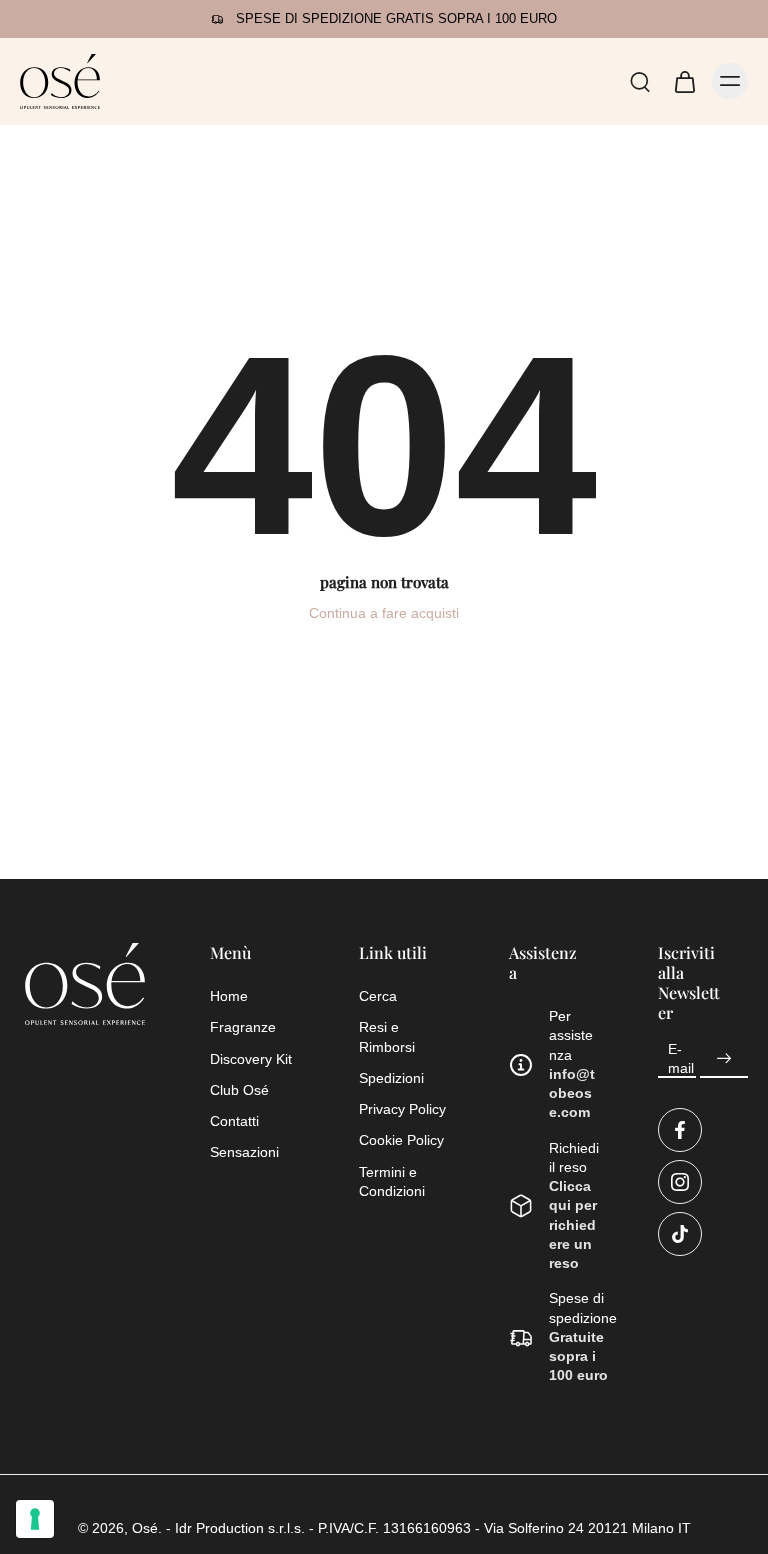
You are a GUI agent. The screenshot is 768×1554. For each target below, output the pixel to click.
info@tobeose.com (572, 1093)
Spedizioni (391, 1078)
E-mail (681, 1057)
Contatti (234, 1121)
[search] (640, 81)
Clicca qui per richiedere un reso (573, 1224)
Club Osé (239, 1090)
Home (229, 996)
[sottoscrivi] (724, 1058)
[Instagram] (680, 1182)
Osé (145, 1528)
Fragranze (243, 1027)
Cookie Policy (401, 1140)
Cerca (378, 996)
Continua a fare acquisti (384, 613)
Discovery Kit (251, 1059)
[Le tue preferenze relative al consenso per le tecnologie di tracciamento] (35, 1519)
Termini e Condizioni (392, 1181)
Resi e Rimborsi (387, 1036)
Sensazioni (244, 1152)
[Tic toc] (680, 1234)
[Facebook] (680, 1130)
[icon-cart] (684, 81)
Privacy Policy (402, 1109)
